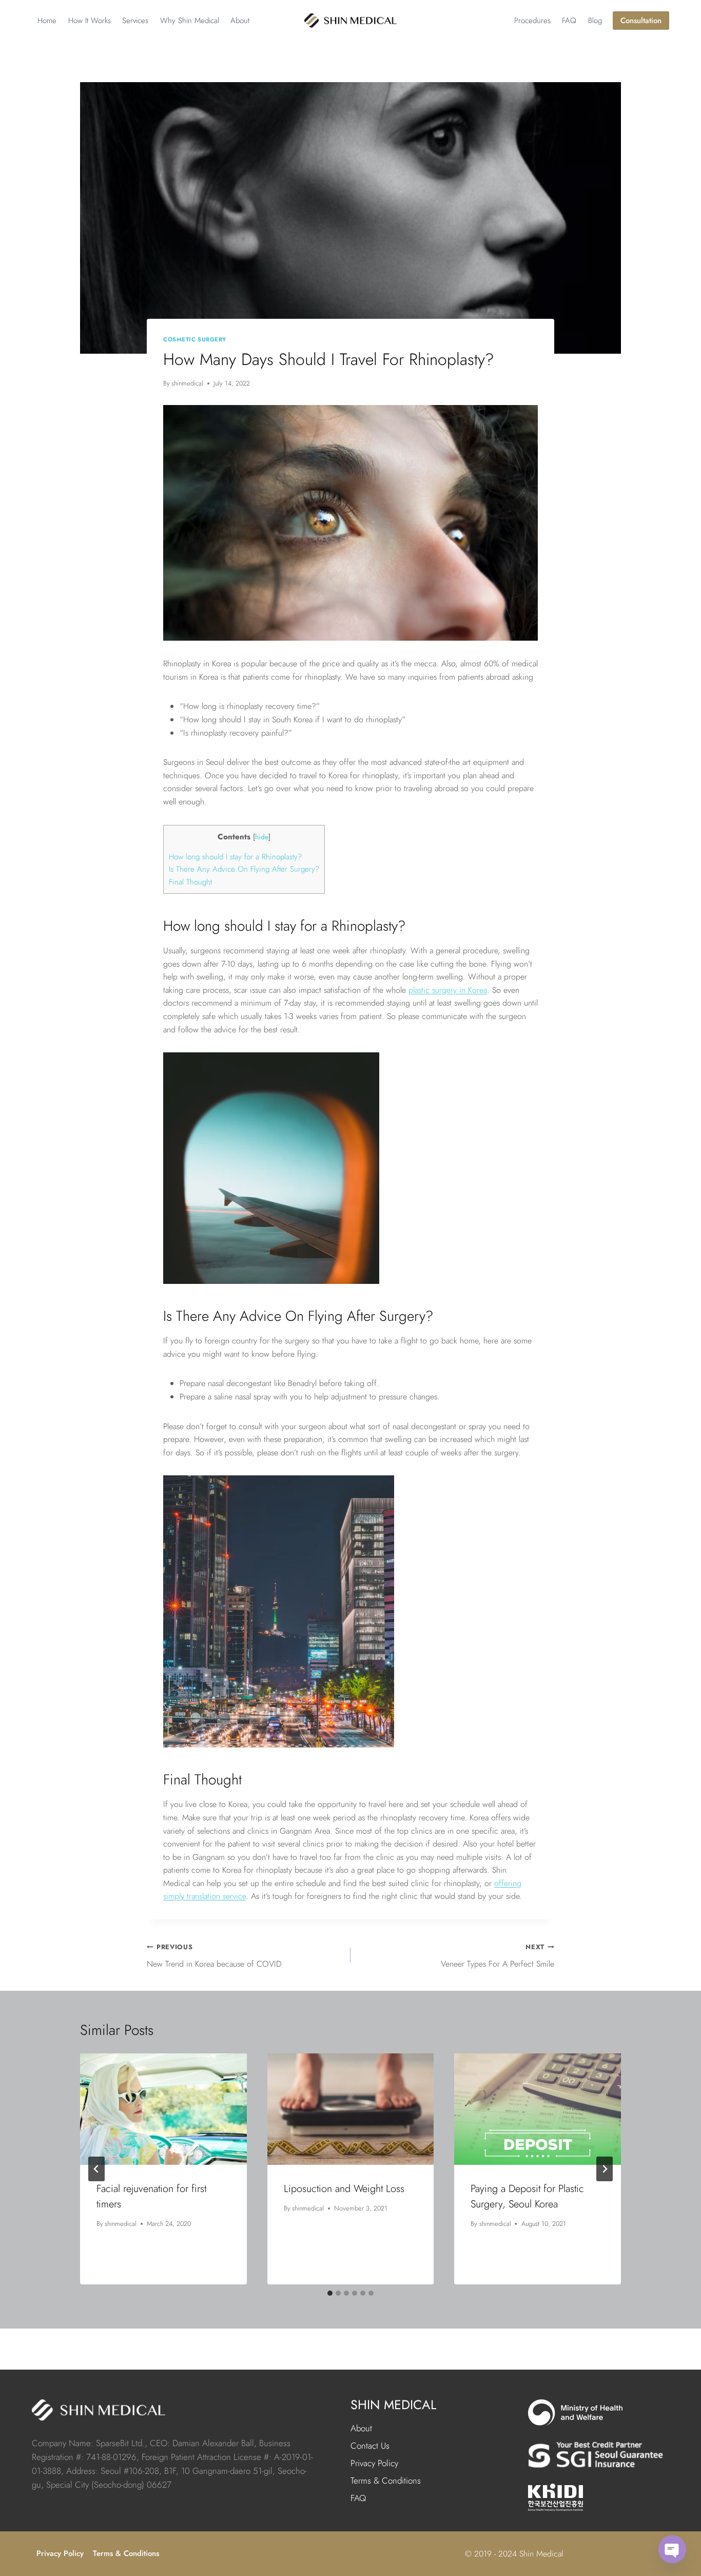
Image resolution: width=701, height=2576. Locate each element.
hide (262, 837)
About (240, 21)
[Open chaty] (672, 2549)
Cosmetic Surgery (195, 339)
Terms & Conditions (386, 2481)
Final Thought (190, 882)
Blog (595, 21)
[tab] (330, 2293)
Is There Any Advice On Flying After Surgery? (244, 869)
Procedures (532, 21)
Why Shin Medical (190, 21)
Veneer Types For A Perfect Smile (498, 1956)
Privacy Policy (374, 2463)
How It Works (90, 21)
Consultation (641, 21)
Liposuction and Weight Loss (344, 2189)
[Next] (605, 2169)
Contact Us (370, 2446)
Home (47, 21)
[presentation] (163, 2109)
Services (135, 21)
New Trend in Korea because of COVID (214, 1956)
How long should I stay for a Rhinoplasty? (235, 857)
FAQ (569, 21)
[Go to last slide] (96, 2169)
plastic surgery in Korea (448, 990)
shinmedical (187, 383)
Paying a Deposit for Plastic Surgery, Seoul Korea (527, 2196)
